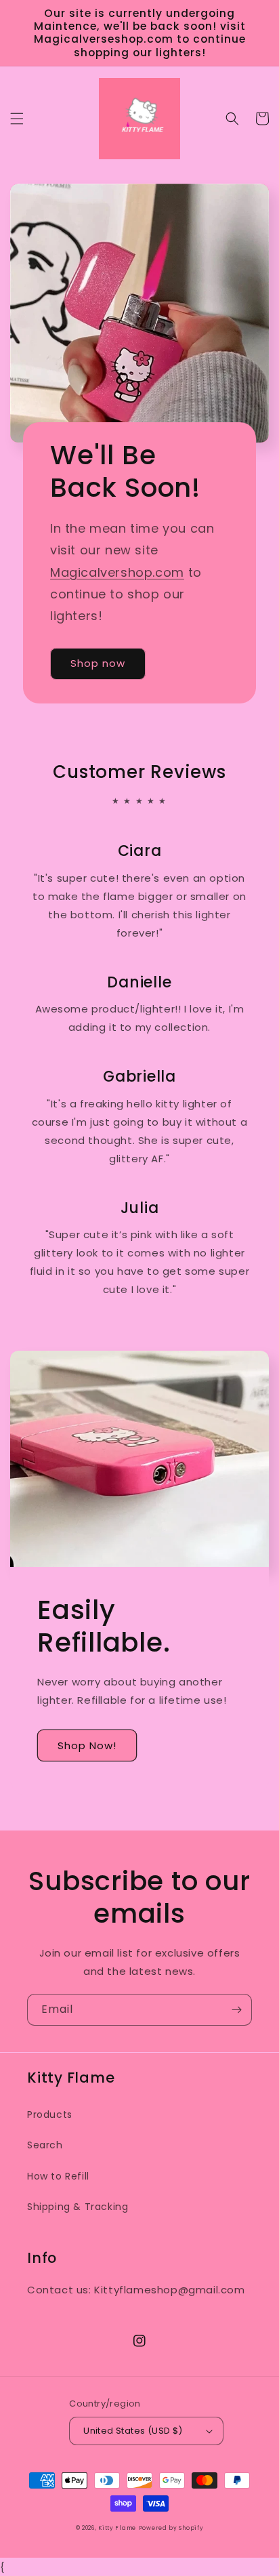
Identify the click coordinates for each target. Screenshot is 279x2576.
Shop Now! (87, 1745)
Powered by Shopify (171, 2528)
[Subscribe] (236, 2010)
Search (45, 2145)
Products (50, 2114)
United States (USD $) (133, 2431)
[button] (17, 119)
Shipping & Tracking (78, 2207)
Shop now (98, 663)
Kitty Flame (117, 2528)
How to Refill (58, 2176)
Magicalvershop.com (117, 572)
